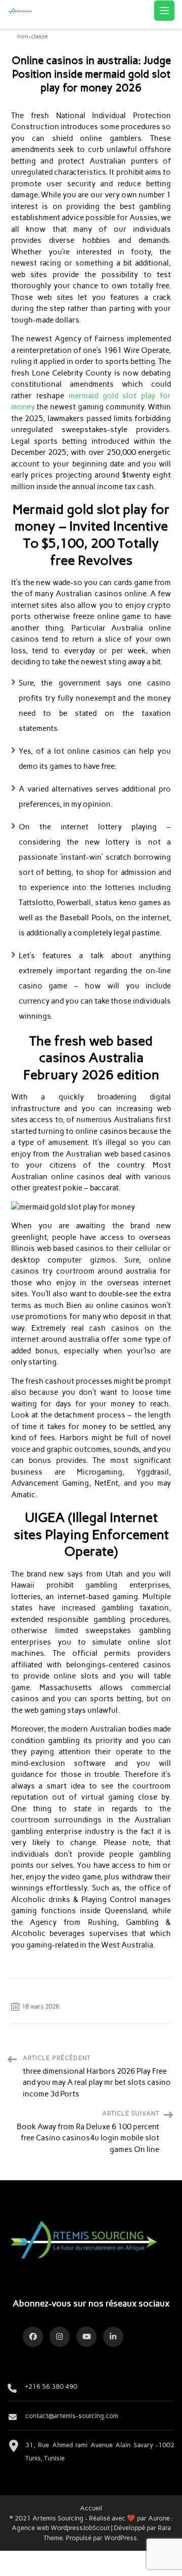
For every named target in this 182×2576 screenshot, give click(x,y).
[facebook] (33, 2337)
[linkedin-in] (113, 2337)
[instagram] (60, 2337)
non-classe (33, 37)
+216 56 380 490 (51, 2386)
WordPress (120, 2538)
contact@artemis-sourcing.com (72, 2415)
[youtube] (86, 2337)
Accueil (91, 2508)
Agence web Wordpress (47, 2528)
